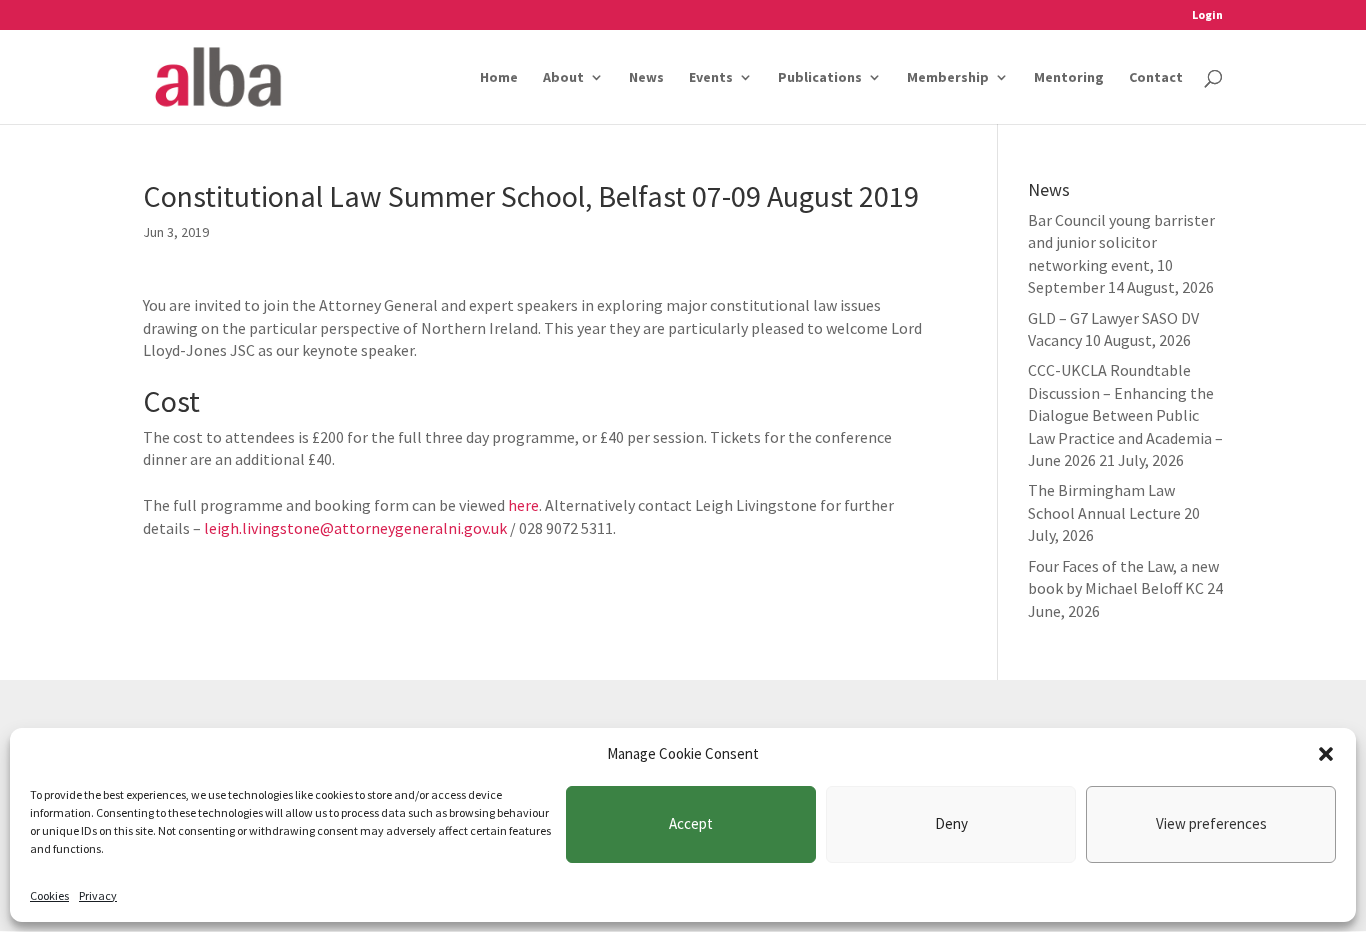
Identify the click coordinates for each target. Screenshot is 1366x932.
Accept (691, 823)
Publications (820, 78)
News (646, 78)
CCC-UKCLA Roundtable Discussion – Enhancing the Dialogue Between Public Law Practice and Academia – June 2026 (1125, 415)
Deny (951, 823)
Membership (948, 78)
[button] (1326, 754)
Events (711, 78)
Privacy (98, 895)
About (563, 78)
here (523, 505)
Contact (1156, 78)
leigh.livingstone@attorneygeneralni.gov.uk (355, 528)
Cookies (49, 895)
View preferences (1211, 823)
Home (499, 78)
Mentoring (1069, 78)
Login (1207, 15)
